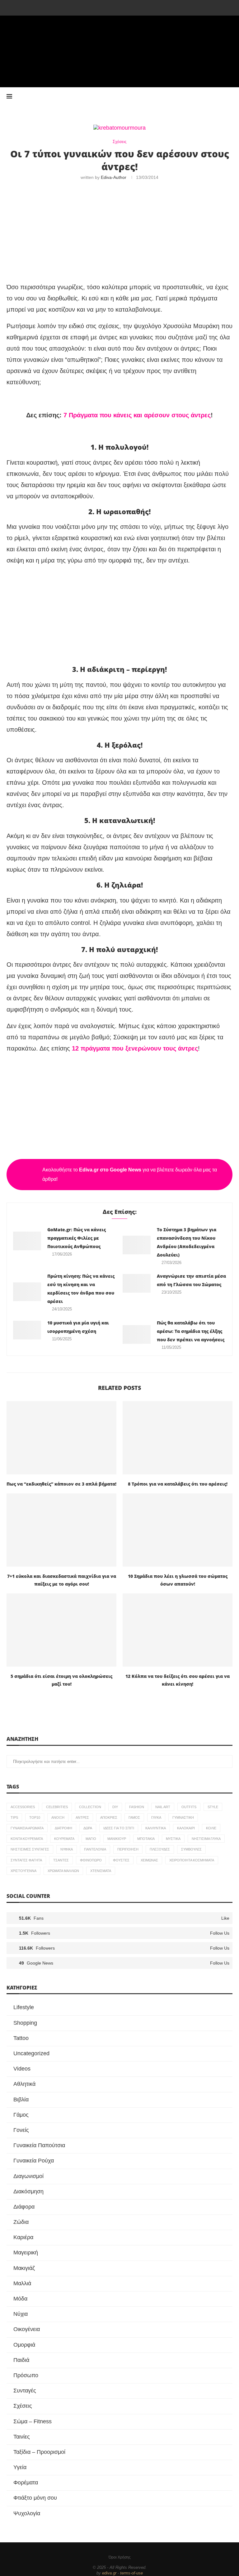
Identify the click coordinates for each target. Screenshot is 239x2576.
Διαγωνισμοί (28, 2176)
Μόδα (20, 2299)
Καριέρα (23, 2237)
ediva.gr (109, 2573)
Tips (14, 1817)
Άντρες (82, 1817)
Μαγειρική (26, 2253)
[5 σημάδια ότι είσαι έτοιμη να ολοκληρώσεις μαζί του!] (61, 1630)
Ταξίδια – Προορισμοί (39, 2452)
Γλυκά (156, 1817)
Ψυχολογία (27, 2513)
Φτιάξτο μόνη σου (35, 2498)
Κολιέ (211, 1828)
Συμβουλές (191, 1849)
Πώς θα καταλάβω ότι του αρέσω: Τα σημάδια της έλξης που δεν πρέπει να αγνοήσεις (191, 1331)
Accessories (23, 1807)
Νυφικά (67, 1849)
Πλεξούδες (160, 1849)
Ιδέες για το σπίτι (119, 1828)
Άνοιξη (58, 1817)
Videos (22, 2069)
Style (213, 1807)
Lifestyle (24, 2007)
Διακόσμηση (28, 2191)
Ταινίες (22, 2437)
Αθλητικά (24, 2084)
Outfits (189, 1807)
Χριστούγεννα (23, 1871)
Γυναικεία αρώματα (27, 1828)
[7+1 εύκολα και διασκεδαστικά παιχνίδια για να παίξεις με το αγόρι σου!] (61, 1530)
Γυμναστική (183, 1817)
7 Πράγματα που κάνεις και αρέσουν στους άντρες (137, 415)
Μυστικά (173, 1839)
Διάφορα (24, 2207)
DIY (115, 1807)
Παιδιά (21, 2360)
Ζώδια (21, 2222)
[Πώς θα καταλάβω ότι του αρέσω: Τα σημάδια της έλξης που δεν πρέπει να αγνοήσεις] (137, 1334)
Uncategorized (31, 2053)
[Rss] (154, 7)
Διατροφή (63, 1828)
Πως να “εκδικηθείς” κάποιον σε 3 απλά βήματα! (61, 1484)
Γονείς (21, 2130)
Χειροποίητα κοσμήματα (192, 1860)
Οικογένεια (27, 2329)
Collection (90, 1807)
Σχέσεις (23, 2406)
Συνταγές (25, 2391)
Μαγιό (91, 1839)
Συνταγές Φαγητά (26, 1860)
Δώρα (88, 1828)
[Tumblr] (128, 7)
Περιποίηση (128, 1849)
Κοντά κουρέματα (27, 1839)
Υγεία (20, 2467)
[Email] (137, 7)
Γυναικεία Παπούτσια (39, 2145)
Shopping (25, 2023)
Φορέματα (26, 2483)
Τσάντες (61, 1860)
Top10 (35, 1817)
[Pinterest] (111, 7)
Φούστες (121, 1860)
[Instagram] (102, 7)
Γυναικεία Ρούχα (34, 2161)
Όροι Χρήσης (120, 2557)
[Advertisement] (119, 232)
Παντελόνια (95, 1849)
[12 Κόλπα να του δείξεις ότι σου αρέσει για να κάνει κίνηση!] (178, 1630)
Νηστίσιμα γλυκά (206, 1839)
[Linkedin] (119, 7)
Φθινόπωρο (91, 1860)
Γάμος (134, 1817)
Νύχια (21, 2314)
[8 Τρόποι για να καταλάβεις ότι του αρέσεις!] (178, 1438)
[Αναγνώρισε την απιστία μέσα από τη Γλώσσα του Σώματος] (137, 1283)
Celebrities (57, 1807)
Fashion (137, 1807)
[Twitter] (93, 7)
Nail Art (163, 1807)
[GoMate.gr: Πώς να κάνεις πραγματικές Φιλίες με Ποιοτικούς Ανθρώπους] (27, 1241)
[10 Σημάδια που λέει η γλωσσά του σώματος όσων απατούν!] (178, 1530)
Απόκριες (109, 1817)
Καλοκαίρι (186, 1828)
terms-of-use (131, 2573)
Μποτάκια (146, 1839)
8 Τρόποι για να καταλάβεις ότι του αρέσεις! (178, 1484)
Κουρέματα (64, 1839)
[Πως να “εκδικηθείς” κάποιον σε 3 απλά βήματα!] (61, 1438)
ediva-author (114, 177)
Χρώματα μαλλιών (63, 1871)
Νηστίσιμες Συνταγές (30, 1849)
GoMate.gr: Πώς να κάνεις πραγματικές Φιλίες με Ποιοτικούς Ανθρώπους (77, 1238)
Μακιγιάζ (24, 2268)
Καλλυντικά (156, 1828)
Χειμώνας (149, 1860)
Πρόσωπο (26, 2375)
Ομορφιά (24, 2345)
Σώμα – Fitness (33, 2421)
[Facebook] (85, 7)
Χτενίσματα (101, 1871)
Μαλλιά (22, 2283)
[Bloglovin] (146, 7)
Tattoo (21, 2038)
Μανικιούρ (117, 1839)
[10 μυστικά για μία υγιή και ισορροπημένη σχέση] (27, 1330)
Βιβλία (21, 2100)
